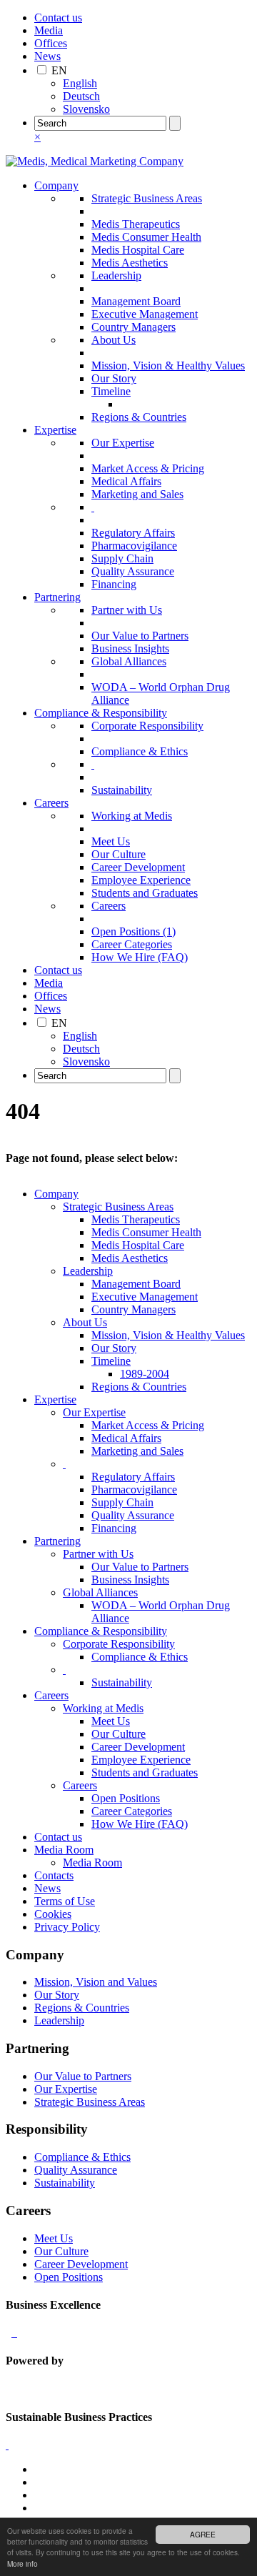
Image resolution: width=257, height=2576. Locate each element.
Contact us (58, 18)
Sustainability (122, 790)
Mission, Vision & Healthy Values (168, 365)
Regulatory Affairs (133, 533)
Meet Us (111, 841)
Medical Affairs (126, 481)
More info (22, 2563)
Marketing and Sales (137, 494)
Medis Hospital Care (138, 250)
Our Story (114, 378)
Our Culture (119, 854)
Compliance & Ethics (140, 751)
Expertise (55, 430)
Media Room (64, 1850)
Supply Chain (122, 558)
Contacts (54, 1875)
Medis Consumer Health (146, 237)
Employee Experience (141, 880)
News (47, 56)
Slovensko (86, 109)
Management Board (136, 301)
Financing (114, 584)
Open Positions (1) (133, 931)
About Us (114, 340)
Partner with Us (127, 610)
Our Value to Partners (140, 636)
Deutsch (81, 96)
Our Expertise (123, 443)
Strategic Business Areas (147, 198)
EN (59, 70)
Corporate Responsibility (147, 726)
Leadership (116, 275)
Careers (51, 803)
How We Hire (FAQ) (140, 957)
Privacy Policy (67, 1927)
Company (56, 185)
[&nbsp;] (93, 507)
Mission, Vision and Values (96, 1982)
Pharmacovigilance (134, 546)
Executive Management (145, 314)
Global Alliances (129, 661)
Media (49, 30)
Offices (51, 43)
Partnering (57, 597)
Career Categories (132, 944)
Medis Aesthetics (130, 263)
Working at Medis (132, 816)
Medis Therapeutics (136, 224)
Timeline (111, 391)
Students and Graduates (145, 893)
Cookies (53, 1914)
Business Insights (130, 648)
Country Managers (133, 327)
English (80, 83)
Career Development (138, 867)
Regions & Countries (139, 417)
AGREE (203, 2534)
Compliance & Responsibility (101, 713)
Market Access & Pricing (148, 468)
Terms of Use (65, 1901)
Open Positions (126, 1798)
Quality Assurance (133, 571)
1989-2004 (145, 1374)
